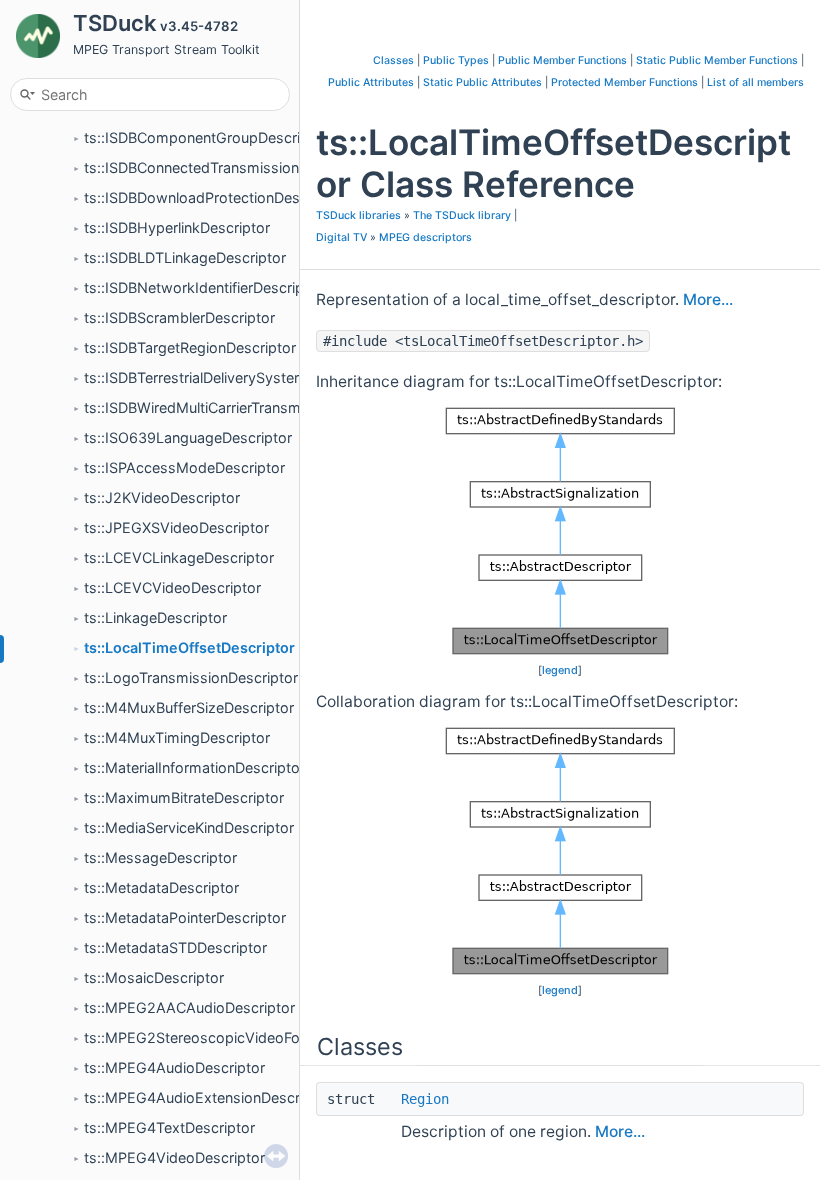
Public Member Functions (562, 60)
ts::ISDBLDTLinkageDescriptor (185, 257)
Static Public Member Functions (717, 60)
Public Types (456, 60)
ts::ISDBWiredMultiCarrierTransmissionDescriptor (247, 407)
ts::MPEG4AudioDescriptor (174, 1067)
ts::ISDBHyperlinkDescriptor (177, 227)
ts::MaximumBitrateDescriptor (184, 797)
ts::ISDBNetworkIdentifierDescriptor (203, 287)
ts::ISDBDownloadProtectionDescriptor (214, 197)
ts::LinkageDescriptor (155, 617)
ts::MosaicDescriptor (154, 977)
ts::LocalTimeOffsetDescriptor (189, 647)
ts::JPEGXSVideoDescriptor (176, 527)
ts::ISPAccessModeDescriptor (184, 467)
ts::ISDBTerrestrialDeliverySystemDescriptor (230, 377)
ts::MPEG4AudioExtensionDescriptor (207, 1097)
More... (708, 299)
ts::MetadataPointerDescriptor (185, 917)
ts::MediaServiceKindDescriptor (189, 827)
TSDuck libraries (358, 215)
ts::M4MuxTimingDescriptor (177, 737)
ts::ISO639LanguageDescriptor (188, 437)
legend (560, 670)
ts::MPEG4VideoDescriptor (174, 1157)
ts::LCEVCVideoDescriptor (172, 587)
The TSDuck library (462, 215)
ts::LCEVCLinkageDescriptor (179, 557)
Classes (393, 60)
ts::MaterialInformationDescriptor (194, 767)
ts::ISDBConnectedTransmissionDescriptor (226, 167)
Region (425, 1099)
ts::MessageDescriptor (160, 857)
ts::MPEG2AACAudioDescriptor (189, 1007)
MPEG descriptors (425, 237)
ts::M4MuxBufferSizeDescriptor (189, 707)
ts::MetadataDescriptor (161, 887)
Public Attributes (371, 82)
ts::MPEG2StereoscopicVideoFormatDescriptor (242, 1037)
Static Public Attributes (482, 82)
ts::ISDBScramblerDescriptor (179, 317)
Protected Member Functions (624, 82)
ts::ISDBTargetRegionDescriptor (190, 347)
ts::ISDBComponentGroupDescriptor (206, 137)
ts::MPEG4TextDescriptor (169, 1127)
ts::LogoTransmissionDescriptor (191, 677)
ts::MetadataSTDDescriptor (175, 947)
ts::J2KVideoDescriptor (162, 497)
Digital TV (341, 237)
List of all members (755, 82)
